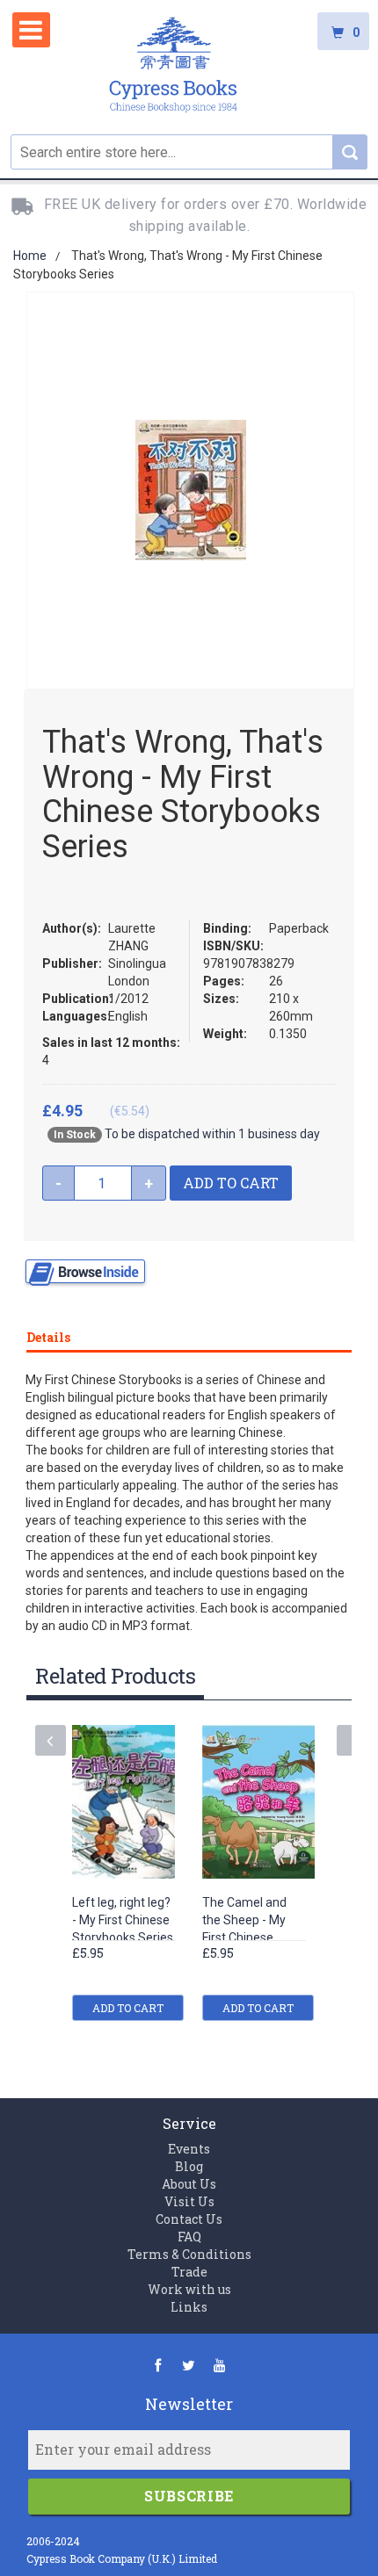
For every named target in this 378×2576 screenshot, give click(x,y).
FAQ (189, 2237)
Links (189, 2307)
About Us (189, 2184)
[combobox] (189, 152)
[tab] (189, 1334)
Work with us (189, 2289)
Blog (189, 2166)
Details (48, 1337)
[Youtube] (219, 2365)
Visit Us (189, 2201)
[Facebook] (158, 2365)
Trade (189, 2272)
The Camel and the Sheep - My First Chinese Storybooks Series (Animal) (253, 1938)
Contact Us (189, 2219)
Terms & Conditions (189, 2254)
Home (30, 256)
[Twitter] (189, 2365)
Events (189, 2149)
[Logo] (173, 67)
